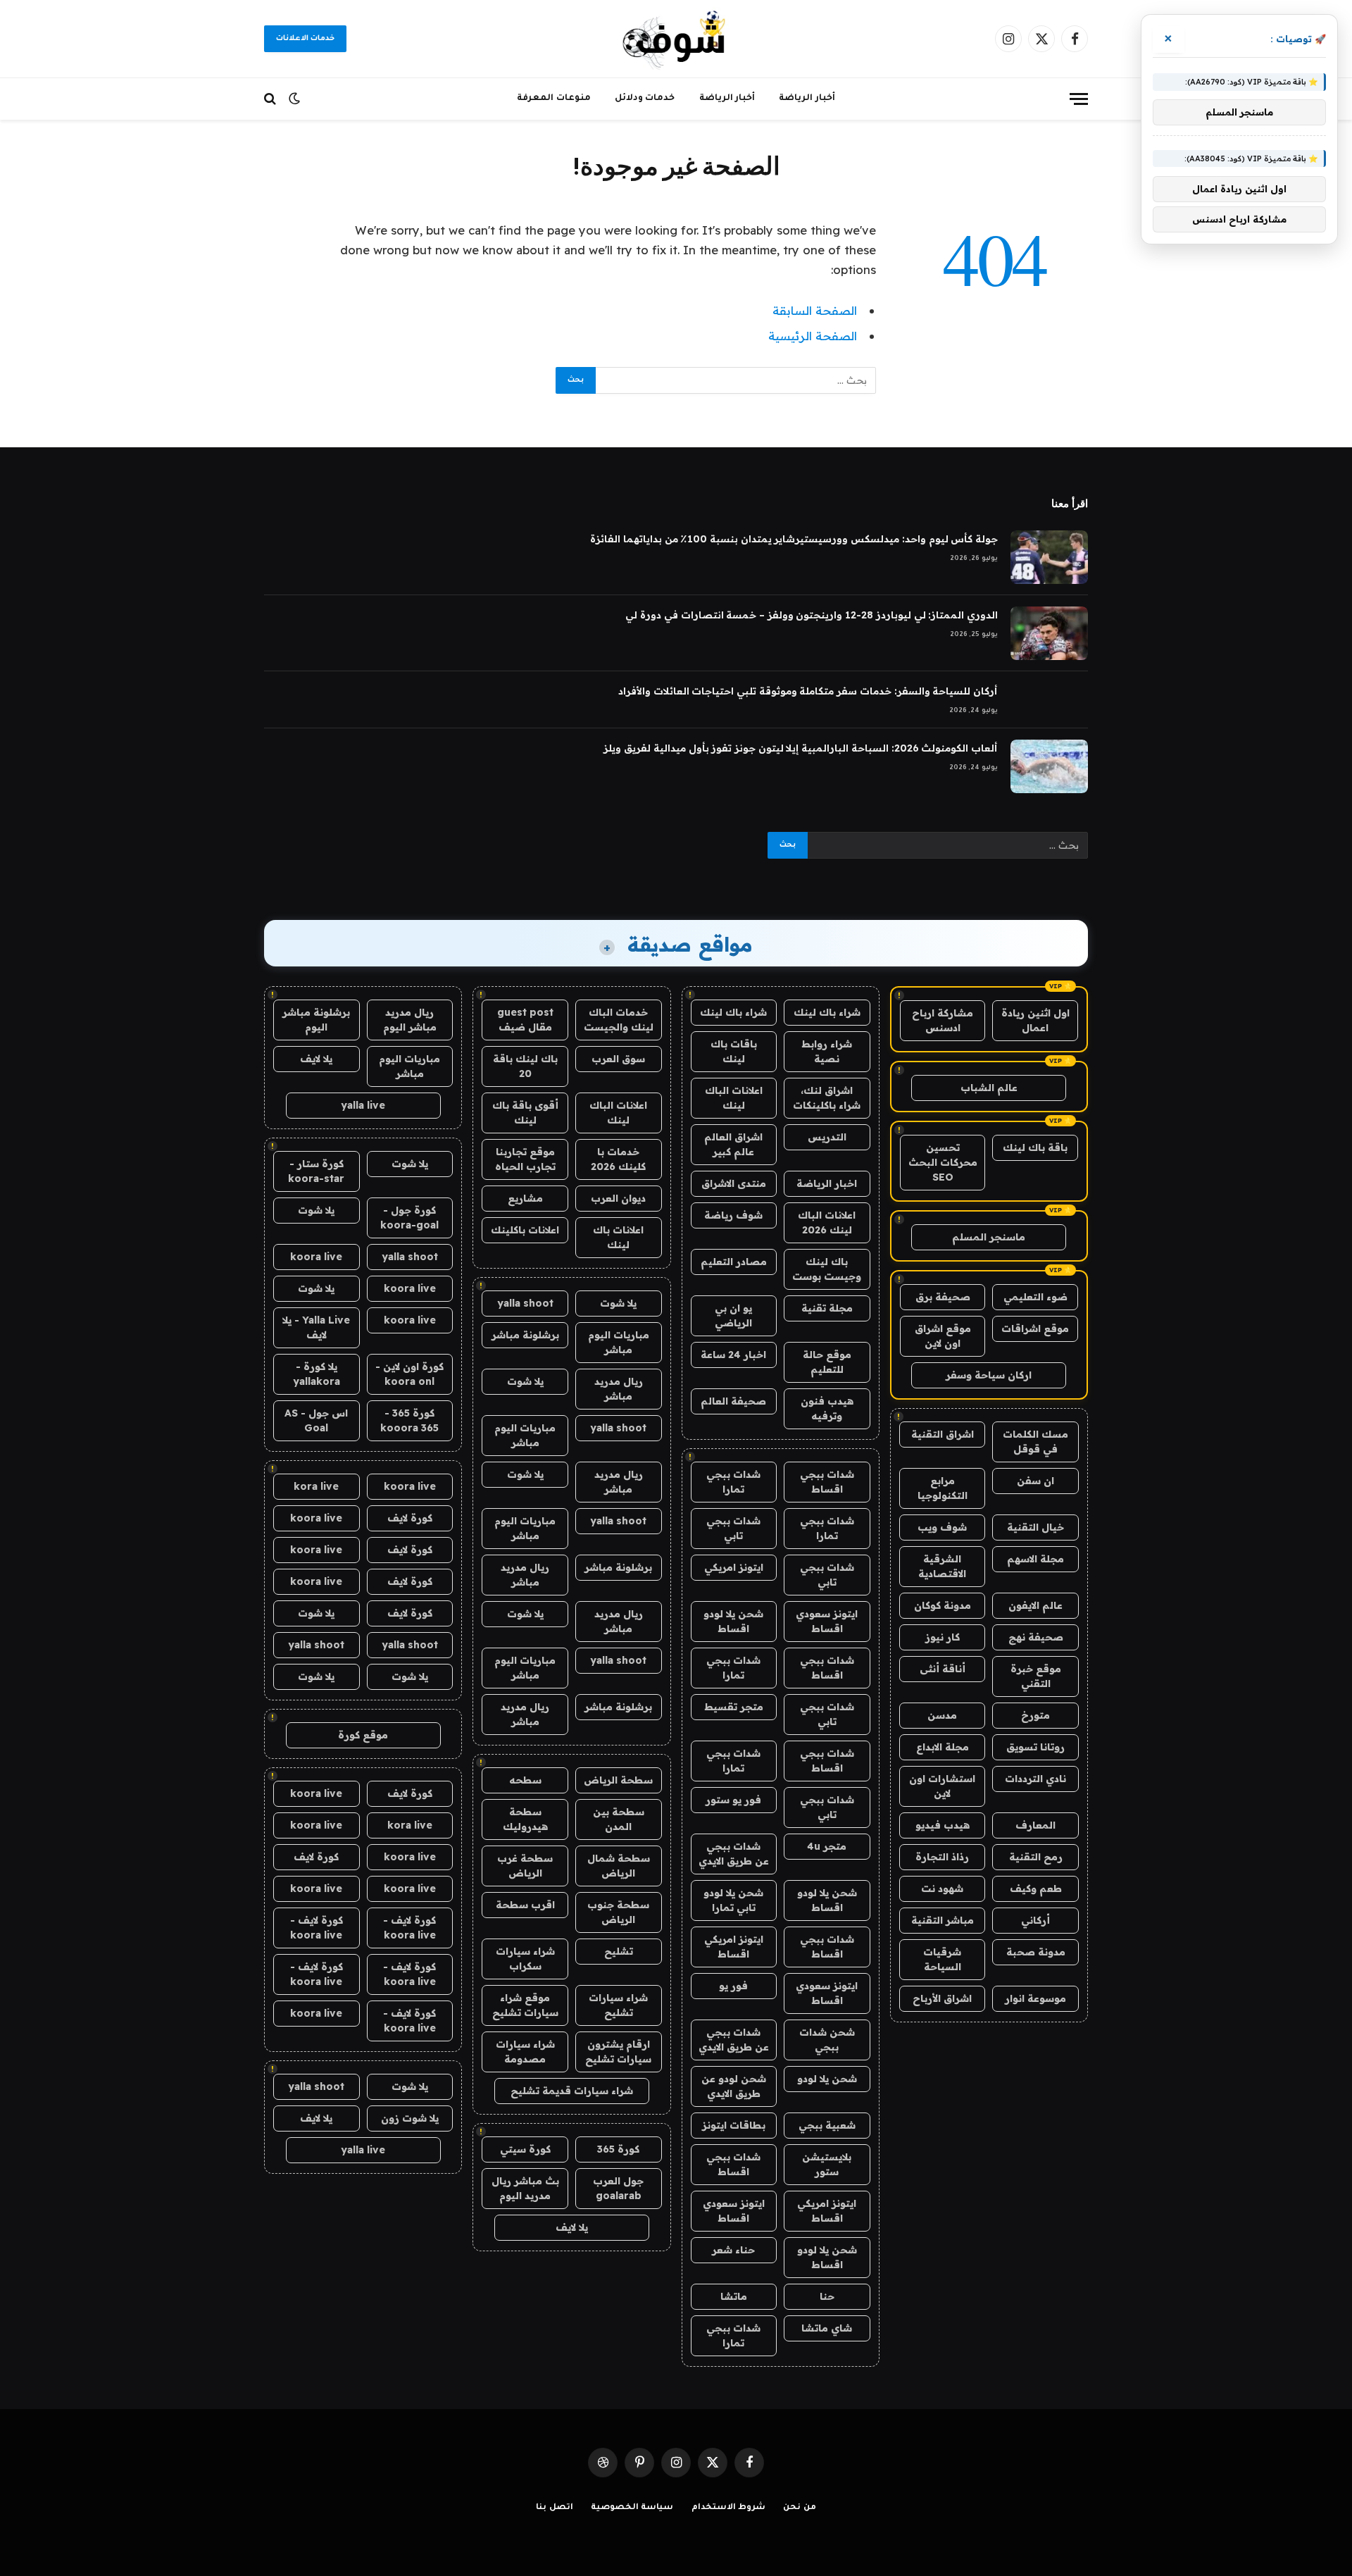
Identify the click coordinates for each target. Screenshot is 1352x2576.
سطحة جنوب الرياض (618, 1912)
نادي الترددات (1035, 1779)
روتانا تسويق (1035, 1747)
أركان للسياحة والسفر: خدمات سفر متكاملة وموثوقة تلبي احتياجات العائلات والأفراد (808, 691)
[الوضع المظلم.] (294, 99)
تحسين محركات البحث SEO (943, 1162)
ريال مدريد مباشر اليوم (410, 1020)
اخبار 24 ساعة (733, 1355)
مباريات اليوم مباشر (619, 1342)
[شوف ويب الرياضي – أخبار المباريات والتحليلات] (676, 39)
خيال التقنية (1035, 1527)
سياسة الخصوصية (632, 2508)
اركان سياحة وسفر (989, 1375)
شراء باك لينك (827, 1012)
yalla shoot (525, 1303)
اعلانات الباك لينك (734, 1098)
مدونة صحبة (1036, 1952)
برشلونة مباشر (525, 1335)
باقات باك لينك (734, 1051)
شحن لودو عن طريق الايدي (734, 2086)
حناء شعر (733, 2250)
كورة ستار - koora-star (316, 1171)
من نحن (800, 2508)
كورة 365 (618, 2149)
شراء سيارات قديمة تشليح (572, 2091)
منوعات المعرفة (554, 99)
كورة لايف (410, 1518)
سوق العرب (618, 1059)
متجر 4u (827, 1846)
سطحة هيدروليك (525, 1819)
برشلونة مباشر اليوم (316, 1020)
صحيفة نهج (1036, 1637)
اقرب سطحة (525, 1905)
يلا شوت (618, 1303)
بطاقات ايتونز (734, 2125)
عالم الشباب (989, 1088)
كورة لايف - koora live (409, 1928)
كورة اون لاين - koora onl (409, 1374)
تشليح (619, 1951)
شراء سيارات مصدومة (525, 2052)
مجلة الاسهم (1035, 1559)
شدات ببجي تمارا (733, 1482)
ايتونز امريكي (734, 1567)
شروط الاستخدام (729, 2508)
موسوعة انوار (1035, 1998)
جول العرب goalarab (618, 2188)
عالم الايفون (1035, 1605)
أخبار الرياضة (807, 99)
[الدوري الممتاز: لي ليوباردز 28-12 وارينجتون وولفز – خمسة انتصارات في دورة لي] (1049, 633)
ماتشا (734, 2296)
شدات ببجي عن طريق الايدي (734, 1854)
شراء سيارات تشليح (618, 2005)
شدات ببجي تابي (733, 1528)
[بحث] (271, 99)
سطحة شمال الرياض (619, 1866)
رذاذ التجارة (942, 1857)
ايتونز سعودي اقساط (827, 1621)
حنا (827, 2296)
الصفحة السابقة (815, 310)
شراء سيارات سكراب (525, 1959)
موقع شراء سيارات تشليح (525, 2005)
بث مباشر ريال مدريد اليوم (525, 2188)
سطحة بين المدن (619, 1819)
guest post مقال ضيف (525, 1020)
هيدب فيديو (943, 1825)
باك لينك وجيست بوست (827, 1269)
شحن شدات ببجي (827, 2040)
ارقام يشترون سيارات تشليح (618, 2052)
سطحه (525, 1780)
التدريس (827, 1137)
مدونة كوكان (943, 1605)
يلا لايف (572, 2227)
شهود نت (942, 1889)
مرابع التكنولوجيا (943, 1488)
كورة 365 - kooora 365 (409, 1420)
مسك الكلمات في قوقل (1035, 1442)
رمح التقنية (1036, 1857)
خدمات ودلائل (645, 99)
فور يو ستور (733, 1800)
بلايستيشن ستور (827, 2164)
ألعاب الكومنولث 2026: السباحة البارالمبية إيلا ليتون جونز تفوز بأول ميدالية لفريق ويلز (801, 748)
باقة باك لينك (1035, 1147)
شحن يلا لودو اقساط (733, 1621)
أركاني (1035, 1920)
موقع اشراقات (1035, 1329)
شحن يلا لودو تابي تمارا (733, 1900)
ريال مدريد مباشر (619, 1389)
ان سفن (1035, 1481)
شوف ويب (942, 1527)
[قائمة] (1079, 99)
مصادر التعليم (734, 1262)
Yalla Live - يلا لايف (316, 1327)
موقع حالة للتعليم (827, 1362)
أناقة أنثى (943, 1669)
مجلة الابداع (943, 1747)
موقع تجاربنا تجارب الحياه (525, 1159)
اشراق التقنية (943, 1434)
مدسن (942, 1715)
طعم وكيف (1036, 1889)
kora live (316, 1486)
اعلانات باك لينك (618, 1237)
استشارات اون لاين (942, 1786)
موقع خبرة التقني (1036, 1676)
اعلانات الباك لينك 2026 (827, 1222)
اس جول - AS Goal (316, 1420)
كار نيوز (943, 1637)
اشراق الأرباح (942, 1998)
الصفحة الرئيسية (813, 336)
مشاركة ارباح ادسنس (943, 1020)
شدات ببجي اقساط (827, 1482)
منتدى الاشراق (734, 1183)
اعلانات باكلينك (525, 1230)
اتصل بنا (555, 2508)
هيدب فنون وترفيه (827, 1408)
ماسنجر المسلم (989, 1237)
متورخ (1035, 1715)
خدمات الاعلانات (305, 39)
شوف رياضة (733, 1215)
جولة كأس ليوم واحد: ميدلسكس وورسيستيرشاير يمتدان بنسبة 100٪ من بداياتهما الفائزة (794, 539)
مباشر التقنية (943, 1920)
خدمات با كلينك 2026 (618, 1159)
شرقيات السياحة (942, 1959)
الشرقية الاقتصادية (942, 1566)
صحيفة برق (943, 1297)
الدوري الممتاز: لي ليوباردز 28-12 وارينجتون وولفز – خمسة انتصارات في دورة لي (812, 615)
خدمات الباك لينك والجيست (619, 1020)
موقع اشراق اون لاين (943, 1336)
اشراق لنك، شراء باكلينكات (827, 1098)
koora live (316, 1257)
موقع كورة (363, 1735)
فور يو (733, 1986)
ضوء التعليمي (1035, 1297)
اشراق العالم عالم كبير (733, 1144)
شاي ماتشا (827, 2328)
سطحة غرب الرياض (525, 1866)
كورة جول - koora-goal (409, 1218)
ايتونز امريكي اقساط (734, 1947)
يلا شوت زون (410, 2118)
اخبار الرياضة (827, 1183)
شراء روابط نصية (827, 1051)
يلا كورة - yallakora (317, 1374)
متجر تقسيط (734, 1707)
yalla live (363, 1105)
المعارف (1035, 1825)
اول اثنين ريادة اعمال (1035, 1020)
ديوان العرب (618, 1198)
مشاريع (525, 1198)
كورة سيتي (525, 2149)
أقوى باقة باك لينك (525, 1113)
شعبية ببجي (827, 2125)
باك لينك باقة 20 (525, 1066)
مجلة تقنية (827, 1308)
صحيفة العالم (733, 1401)
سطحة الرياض (618, 1780)
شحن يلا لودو (827, 2079)
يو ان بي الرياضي (733, 1315)
